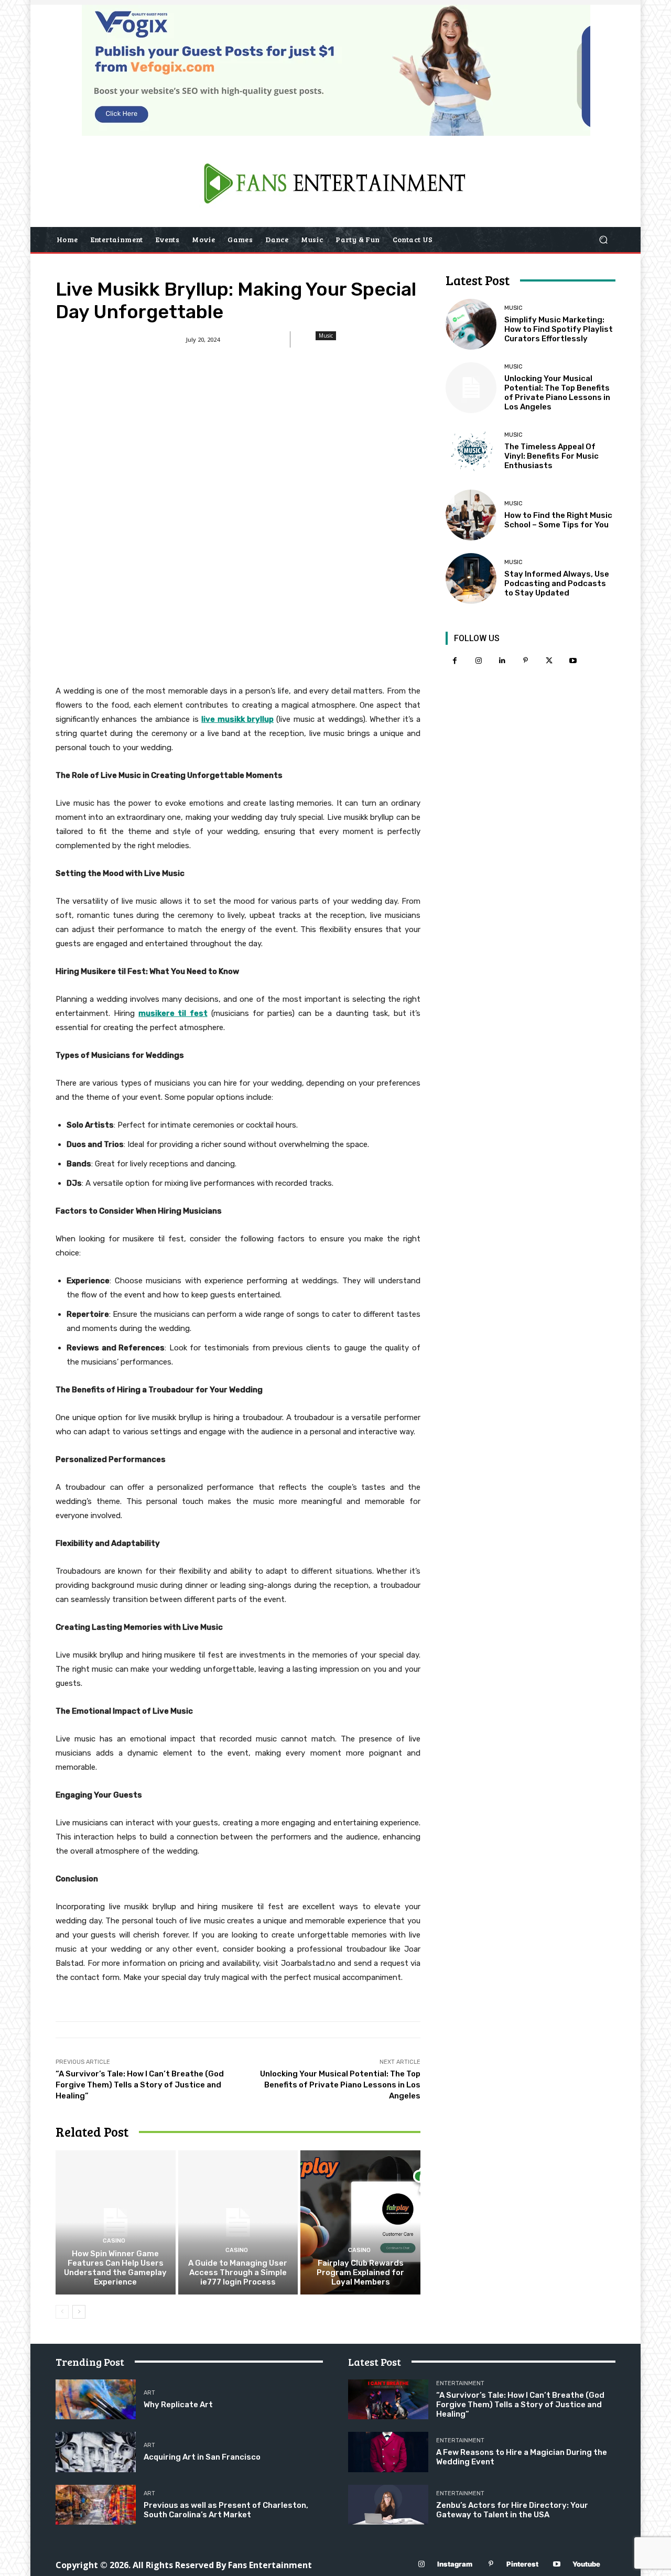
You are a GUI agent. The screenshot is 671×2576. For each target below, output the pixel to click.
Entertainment (460, 2383)
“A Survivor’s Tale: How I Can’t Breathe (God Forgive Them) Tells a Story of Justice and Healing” (140, 2085)
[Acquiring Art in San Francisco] (96, 2452)
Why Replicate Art (178, 2405)
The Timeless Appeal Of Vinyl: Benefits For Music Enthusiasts (551, 456)
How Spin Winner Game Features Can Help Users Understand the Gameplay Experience (115, 2268)
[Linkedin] (502, 661)
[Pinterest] (526, 661)
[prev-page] (62, 2312)
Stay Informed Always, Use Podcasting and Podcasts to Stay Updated (557, 583)
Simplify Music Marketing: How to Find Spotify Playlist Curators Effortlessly (559, 329)
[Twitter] (549, 661)
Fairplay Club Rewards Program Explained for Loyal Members (360, 2272)
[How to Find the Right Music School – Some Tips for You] (471, 515)
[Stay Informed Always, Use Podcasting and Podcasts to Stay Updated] (471, 578)
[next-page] (79, 2312)
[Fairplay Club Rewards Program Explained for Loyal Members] (360, 2222)
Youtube (586, 2564)
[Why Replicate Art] (96, 2400)
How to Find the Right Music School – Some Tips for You (558, 520)
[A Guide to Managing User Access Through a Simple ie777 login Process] (238, 2222)
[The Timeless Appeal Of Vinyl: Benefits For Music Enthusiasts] (471, 451)
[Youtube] (573, 661)
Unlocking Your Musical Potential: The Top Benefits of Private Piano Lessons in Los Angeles (340, 2085)
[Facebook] (455, 661)
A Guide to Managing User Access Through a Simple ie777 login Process (238, 2272)
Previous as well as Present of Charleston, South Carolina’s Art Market (226, 2510)
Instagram (455, 2564)
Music (326, 335)
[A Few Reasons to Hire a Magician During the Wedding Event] (388, 2452)
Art (149, 2393)
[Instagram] (478, 661)
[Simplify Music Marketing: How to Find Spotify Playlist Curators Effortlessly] (471, 324)
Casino (114, 2241)
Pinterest (522, 2564)
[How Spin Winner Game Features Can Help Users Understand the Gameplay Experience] (116, 2222)
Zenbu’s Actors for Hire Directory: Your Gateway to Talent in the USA (512, 2510)
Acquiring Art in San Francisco (202, 2457)
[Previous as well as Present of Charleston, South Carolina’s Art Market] (96, 2505)
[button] (603, 240)
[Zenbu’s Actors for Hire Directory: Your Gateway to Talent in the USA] (388, 2505)
